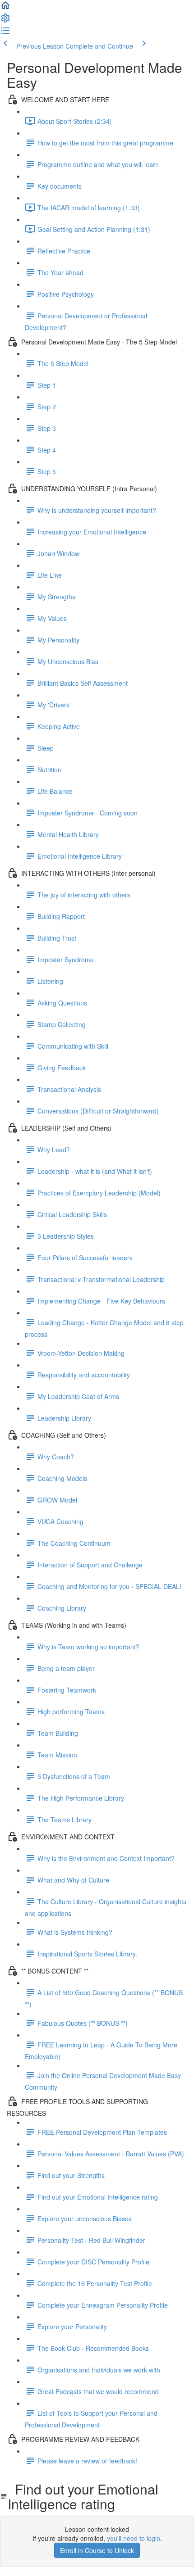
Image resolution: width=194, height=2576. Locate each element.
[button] (5, 8)
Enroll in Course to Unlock (97, 2550)
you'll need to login (134, 2538)
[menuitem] (5, 21)
